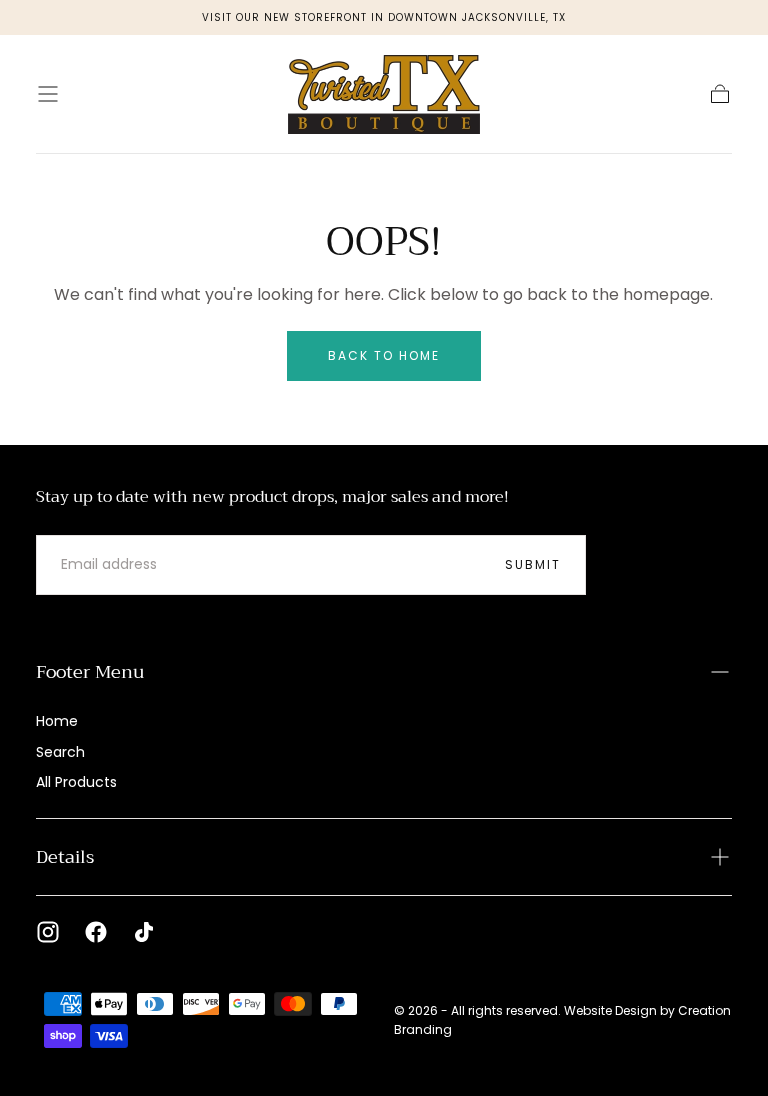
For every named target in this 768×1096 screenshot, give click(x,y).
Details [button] (65, 857)
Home (57, 721)
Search (60, 752)
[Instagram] (48, 932)
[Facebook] (96, 932)
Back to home (384, 355)
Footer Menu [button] (90, 672)
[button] (48, 94)
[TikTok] (144, 932)
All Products (76, 782)
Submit (533, 564)
